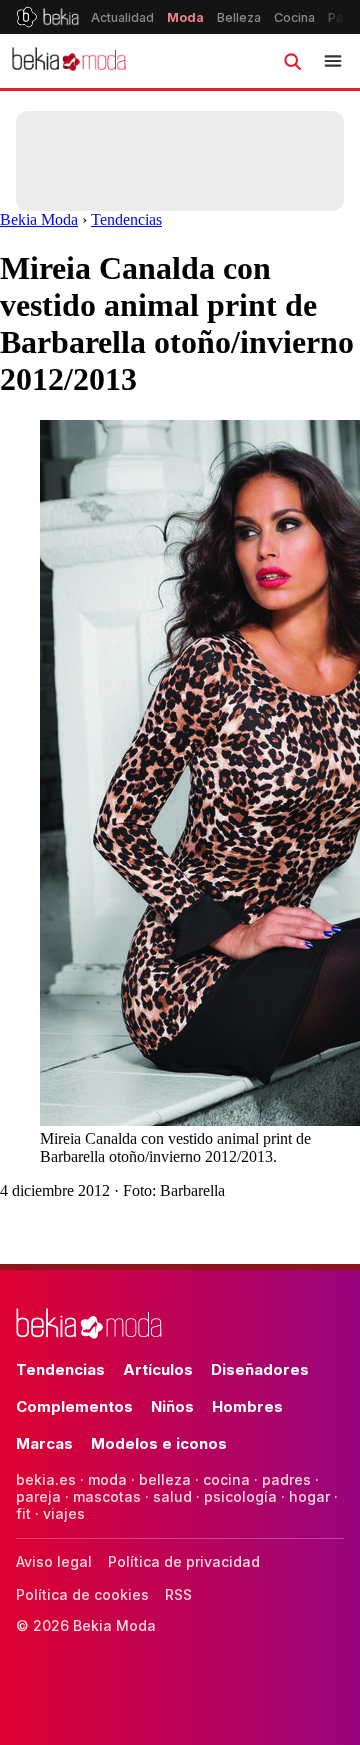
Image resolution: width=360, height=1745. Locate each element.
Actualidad (122, 17)
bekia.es (46, 1479)
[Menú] (333, 61)
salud (172, 1496)
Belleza (239, 17)
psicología (240, 1496)
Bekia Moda (39, 219)
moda (107, 1479)
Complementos (74, 1406)
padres (286, 1479)
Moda (185, 17)
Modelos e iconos (159, 1443)
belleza (165, 1479)
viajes (64, 1513)
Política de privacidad (184, 1561)
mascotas (107, 1496)
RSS (178, 1594)
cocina (226, 1479)
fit (23, 1513)
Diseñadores (260, 1369)
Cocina (294, 17)
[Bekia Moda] (69, 61)
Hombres (247, 1406)
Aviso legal (54, 1561)
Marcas (44, 1443)
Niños (172, 1406)
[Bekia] (47, 17)
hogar (309, 1496)
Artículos (158, 1369)
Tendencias (126, 219)
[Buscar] (292, 61)
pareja (38, 1496)
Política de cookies (82, 1594)
